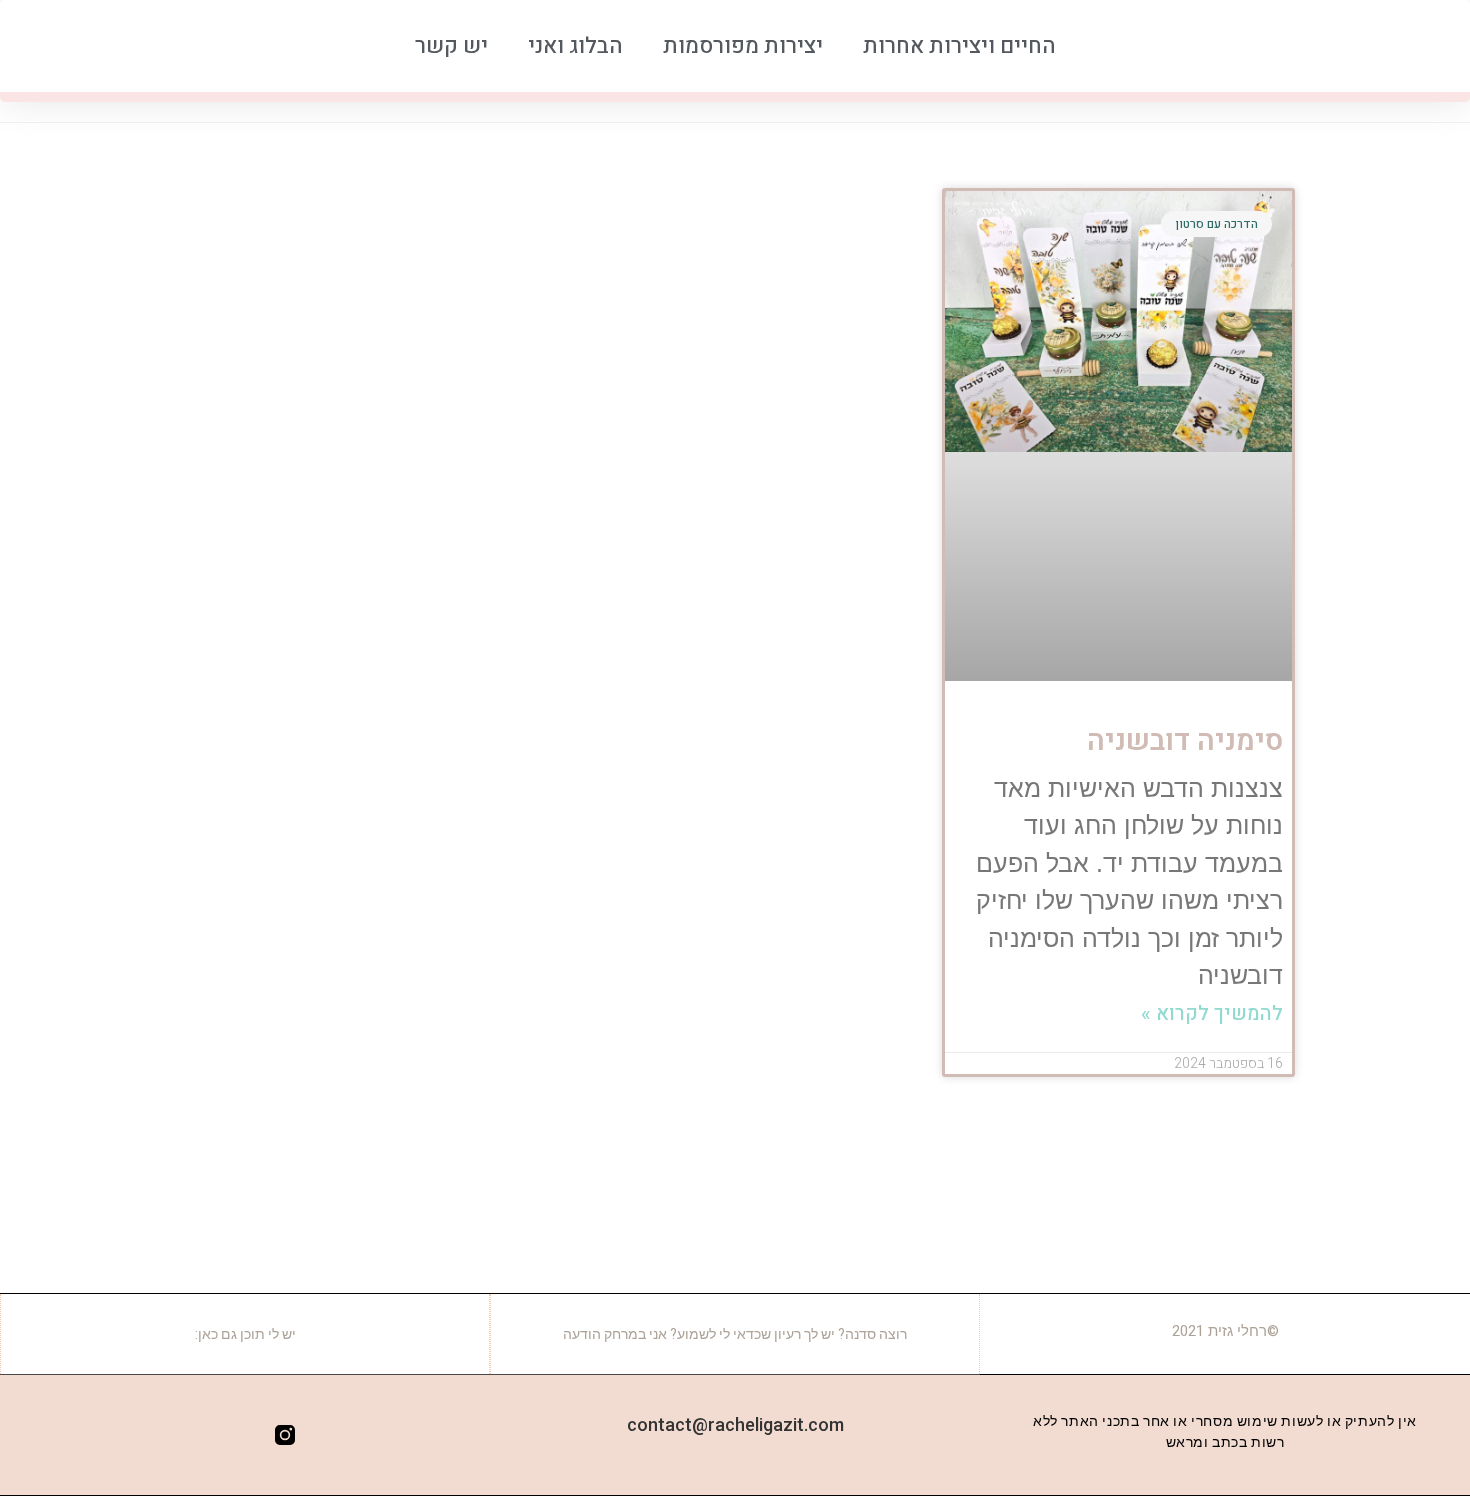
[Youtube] (205, 1435)
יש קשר (451, 46)
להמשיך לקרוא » (1212, 1013)
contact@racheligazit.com (735, 1424)
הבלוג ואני (575, 46)
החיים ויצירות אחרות (959, 46)
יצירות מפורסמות (743, 46)
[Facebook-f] (245, 1435)
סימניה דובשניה (1185, 741)
